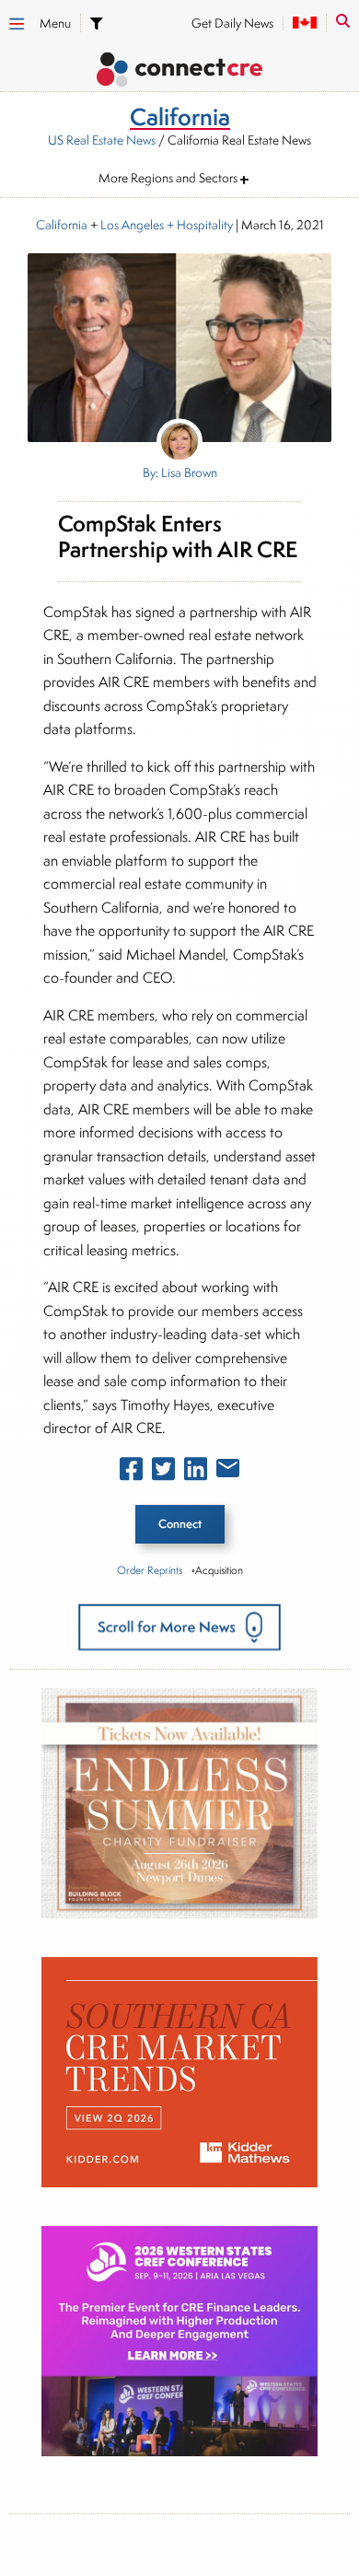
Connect (180, 1524)
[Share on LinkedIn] (196, 1473)
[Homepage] (179, 72)
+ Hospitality (198, 225)
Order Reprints (150, 1570)
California (62, 225)
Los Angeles (132, 225)
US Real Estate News (102, 140)
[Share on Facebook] (131, 1473)
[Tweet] (163, 1473)
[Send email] (228, 1472)
